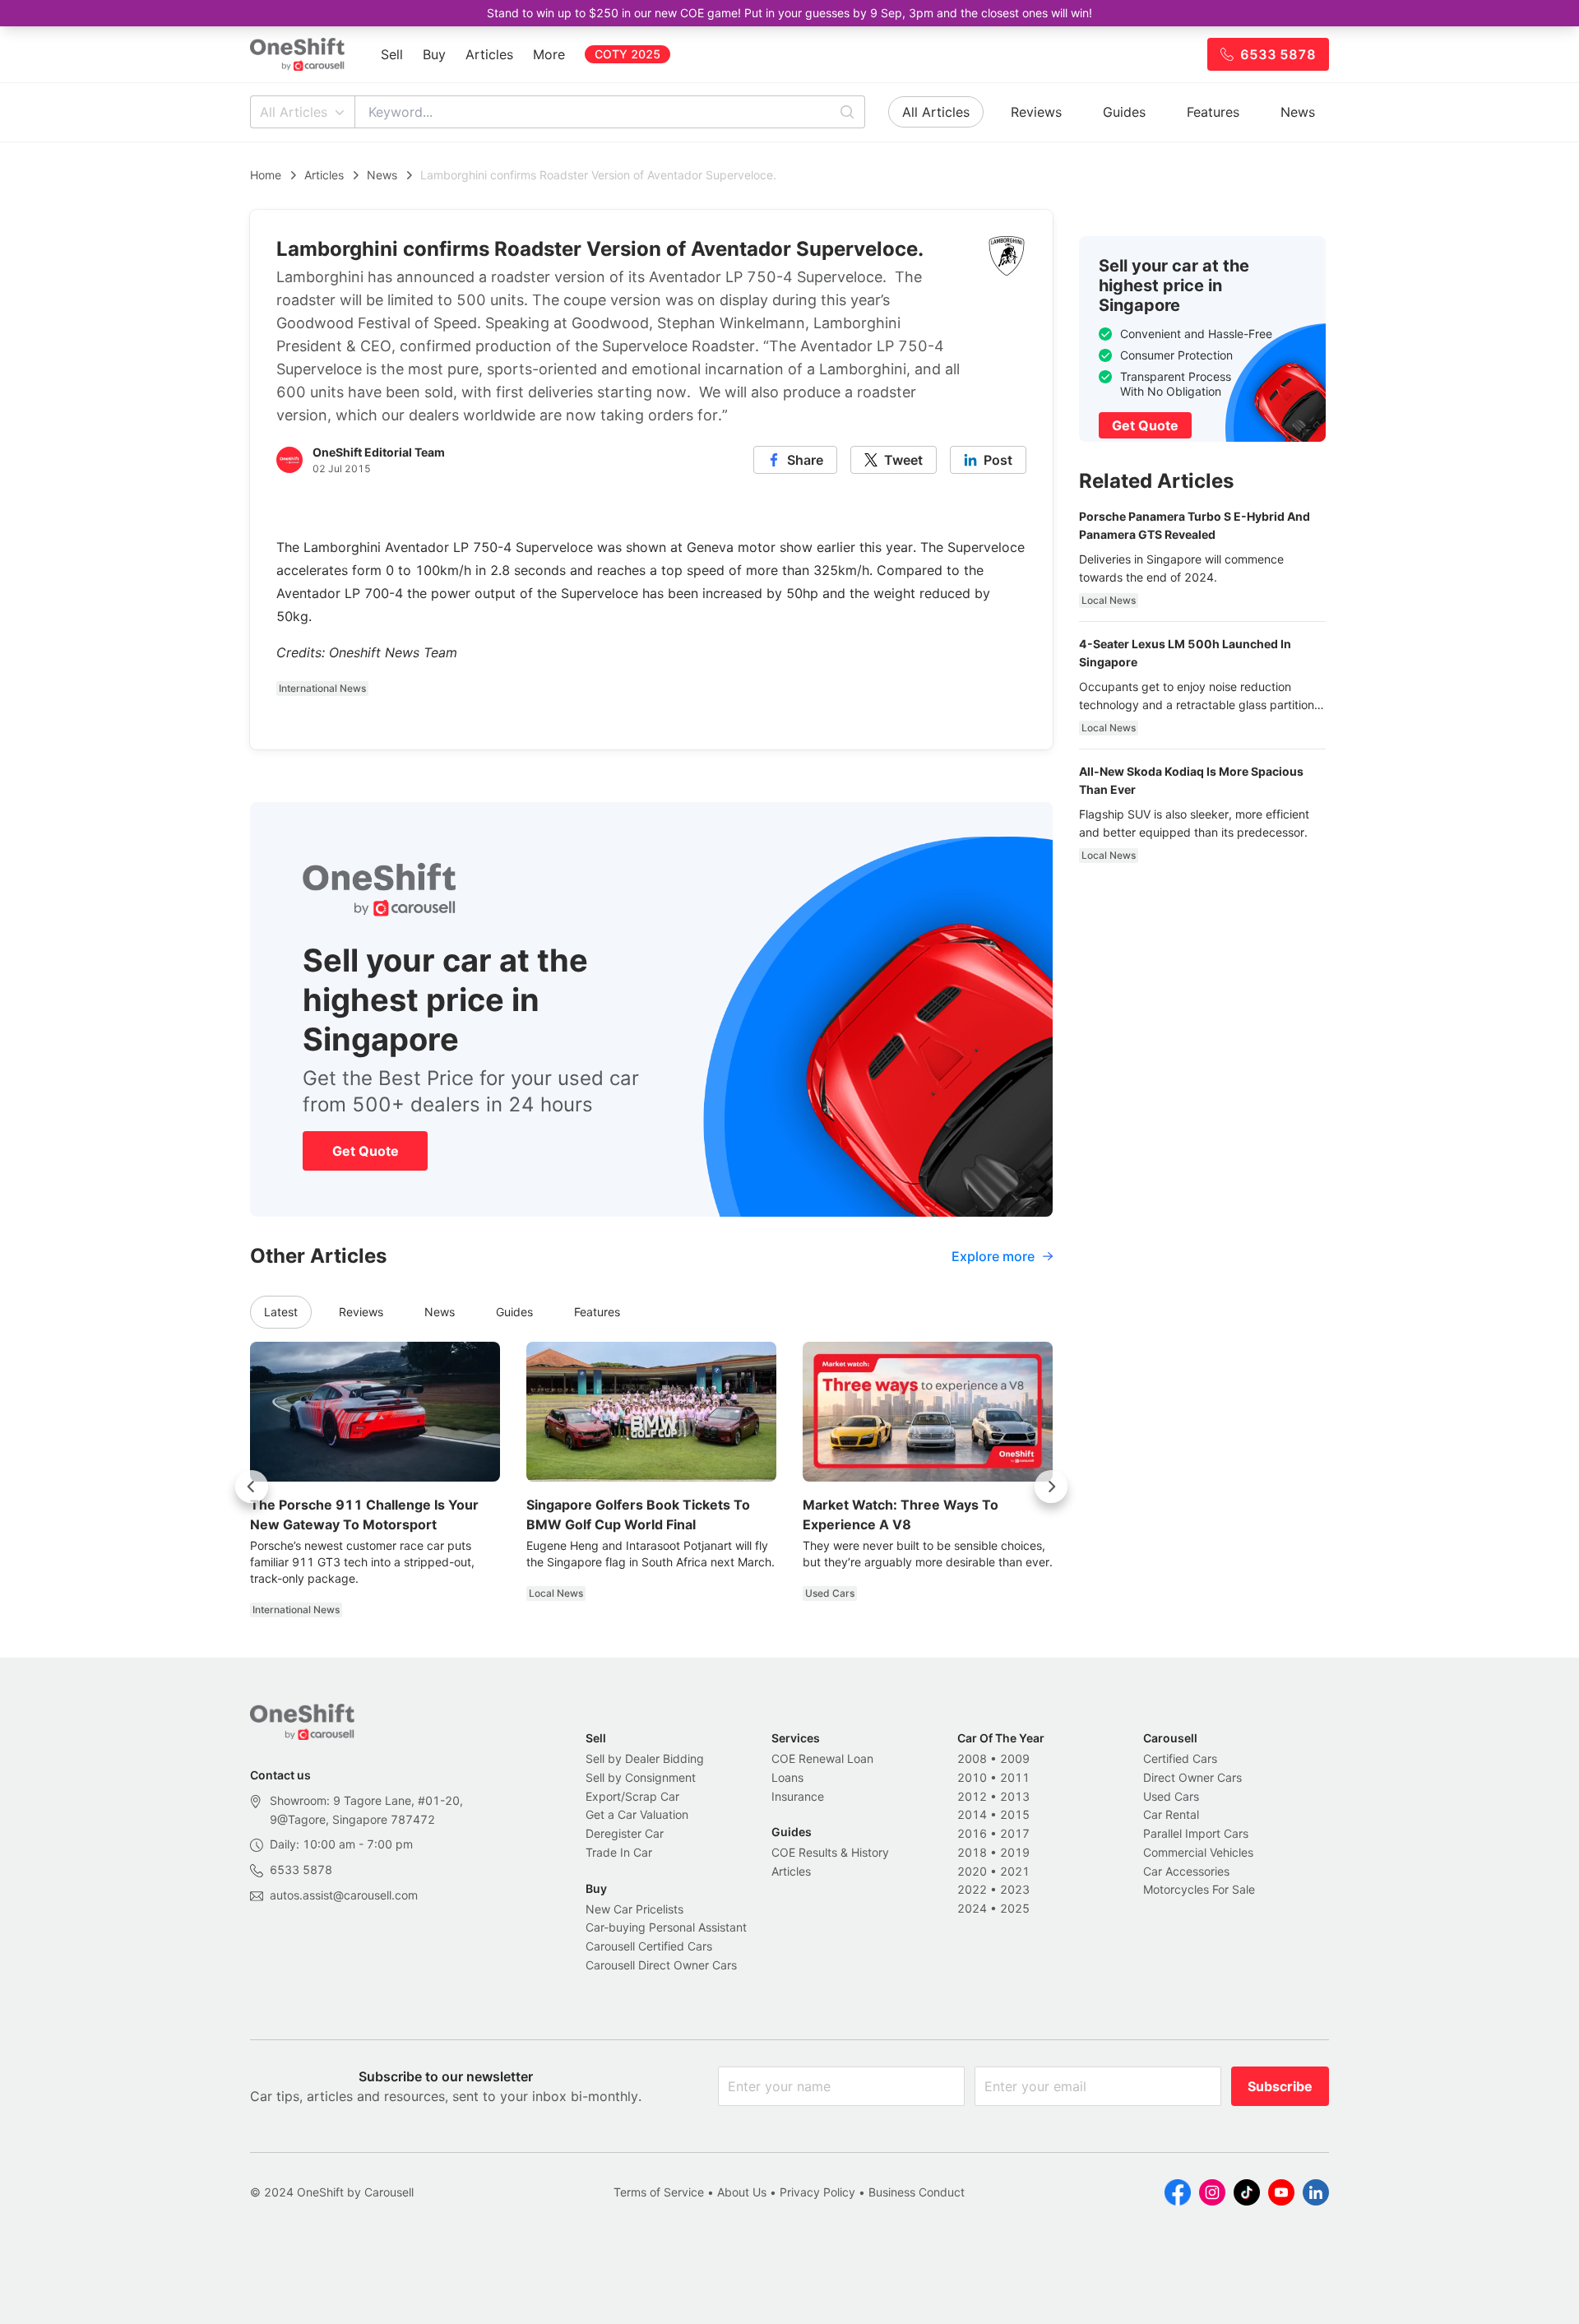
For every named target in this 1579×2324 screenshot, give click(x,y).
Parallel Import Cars (1196, 1833)
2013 (1015, 1796)
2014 (972, 1814)
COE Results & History (830, 1852)
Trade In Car (619, 1852)
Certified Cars (1180, 1758)
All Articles (294, 112)
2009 (1015, 1758)
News (1298, 112)
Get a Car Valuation (637, 1814)
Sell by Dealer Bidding (645, 1758)
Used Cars (1171, 1796)
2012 (972, 1796)
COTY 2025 (627, 54)
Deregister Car (625, 1833)
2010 (972, 1777)
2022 (972, 1889)
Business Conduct (917, 2192)
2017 (1015, 1833)
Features (1213, 112)
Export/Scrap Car (632, 1796)
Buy (434, 54)
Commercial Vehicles (1198, 1852)
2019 (1015, 1852)
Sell (392, 54)
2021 (1015, 1871)
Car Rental (1171, 1814)
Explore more (993, 1256)
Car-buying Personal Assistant (666, 1927)
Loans (787, 1777)
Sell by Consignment (641, 1777)
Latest (281, 1312)
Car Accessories (1186, 1871)
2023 (1015, 1889)
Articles (489, 54)
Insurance (798, 1796)
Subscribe (1280, 2086)
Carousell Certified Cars (649, 1946)
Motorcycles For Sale (1199, 1889)
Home (266, 175)
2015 (1015, 1814)
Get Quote (366, 1151)
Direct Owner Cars (1192, 1777)
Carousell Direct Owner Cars (661, 1965)
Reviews (1036, 112)
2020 (972, 1871)
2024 (972, 1908)
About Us (742, 2192)
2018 (972, 1852)
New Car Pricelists (634, 1909)
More (549, 54)
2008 (972, 1758)
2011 (1015, 1777)
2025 (1015, 1908)
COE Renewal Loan (822, 1758)
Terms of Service (659, 2192)
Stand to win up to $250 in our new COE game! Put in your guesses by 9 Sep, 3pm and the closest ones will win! (789, 13)
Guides (1124, 112)
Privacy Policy (817, 2192)
